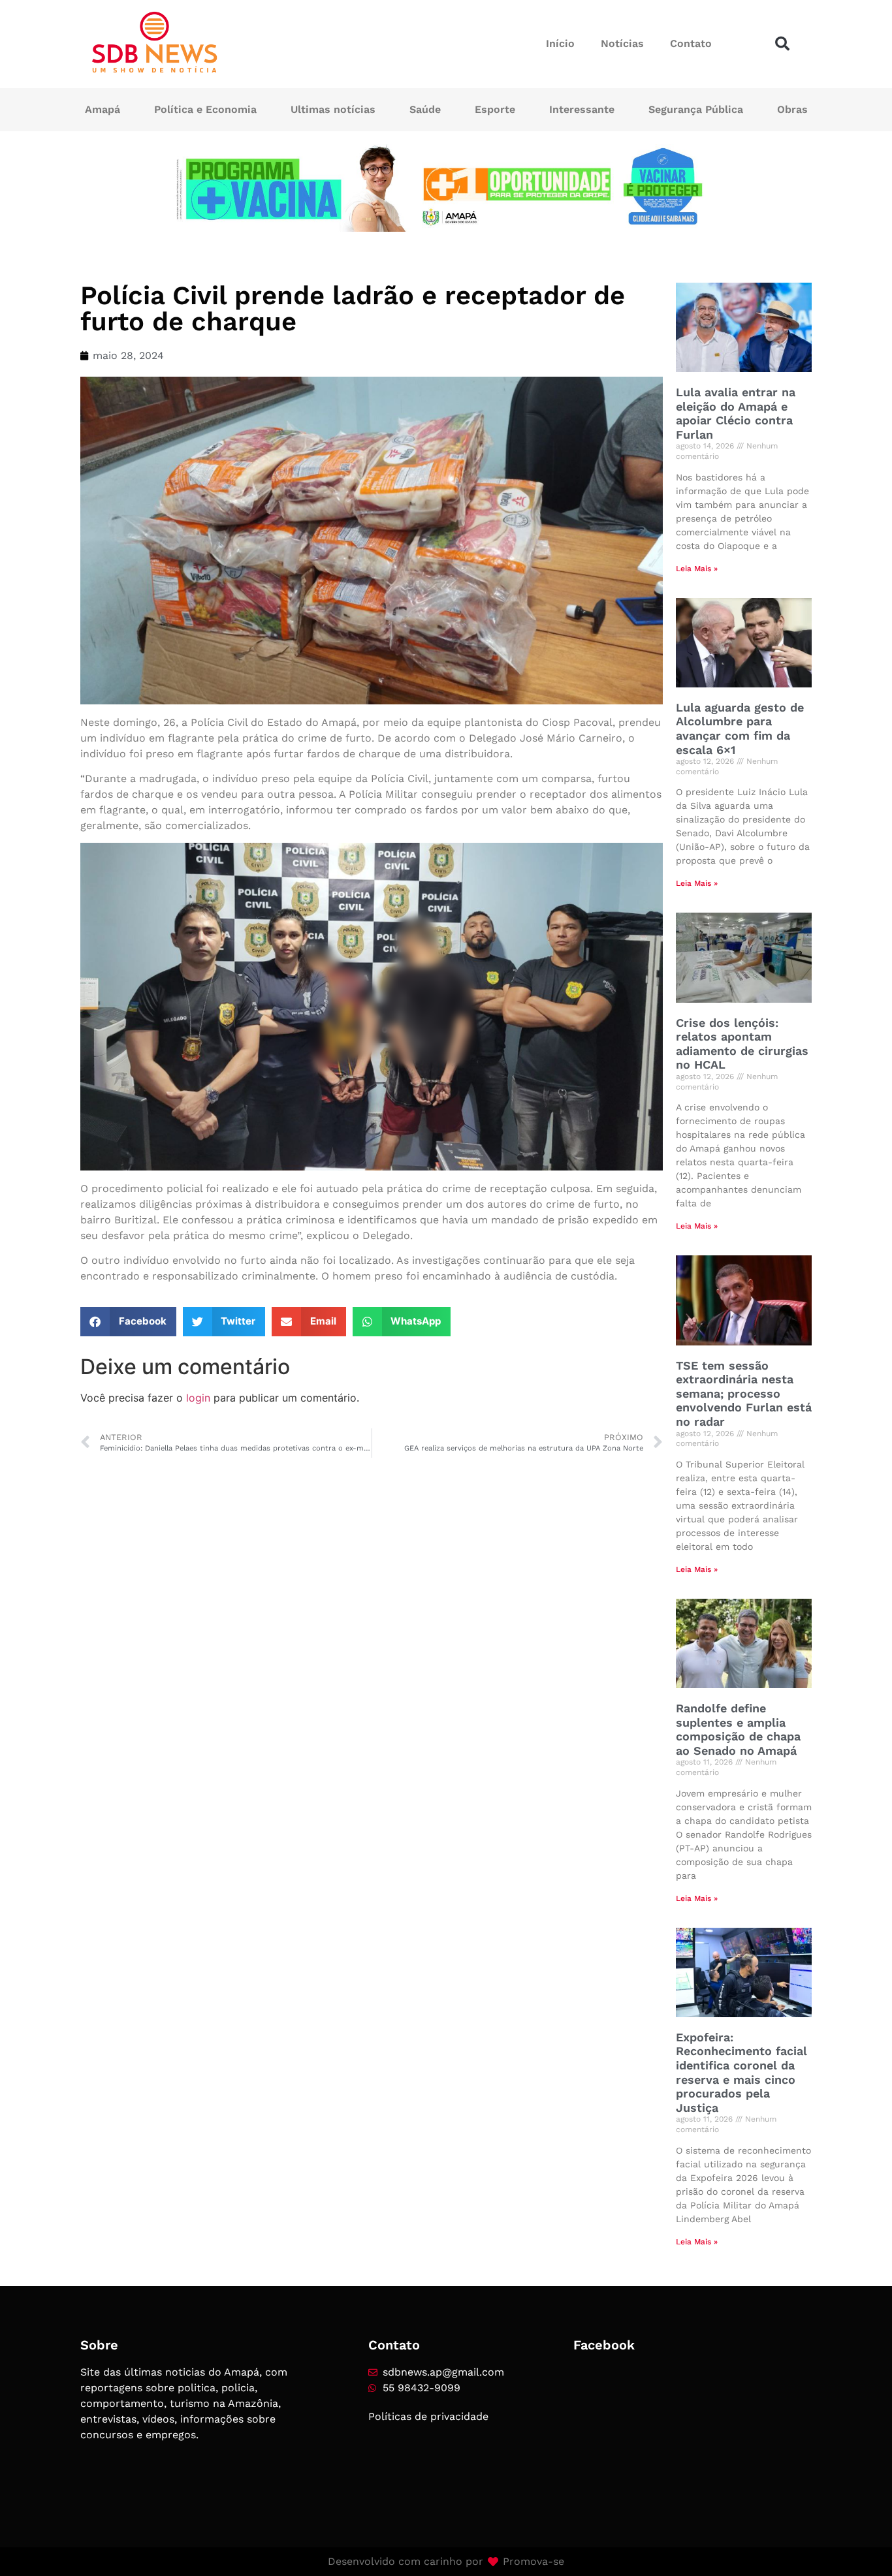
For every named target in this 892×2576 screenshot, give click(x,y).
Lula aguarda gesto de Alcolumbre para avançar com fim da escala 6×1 (740, 729)
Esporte (495, 109)
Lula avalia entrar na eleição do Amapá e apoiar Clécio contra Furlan (736, 413)
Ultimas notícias (333, 109)
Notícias (622, 43)
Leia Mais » (697, 569)
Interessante (582, 109)
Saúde (425, 109)
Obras (792, 109)
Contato (691, 43)
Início (560, 43)
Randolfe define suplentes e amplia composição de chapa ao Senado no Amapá (738, 1729)
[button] (782, 44)
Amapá (103, 109)
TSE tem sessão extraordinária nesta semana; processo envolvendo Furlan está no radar (744, 1393)
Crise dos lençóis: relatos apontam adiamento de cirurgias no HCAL (742, 1044)
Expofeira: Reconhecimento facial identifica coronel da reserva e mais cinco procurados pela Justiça (741, 2072)
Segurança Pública (696, 109)
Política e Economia (205, 109)
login (198, 1398)
